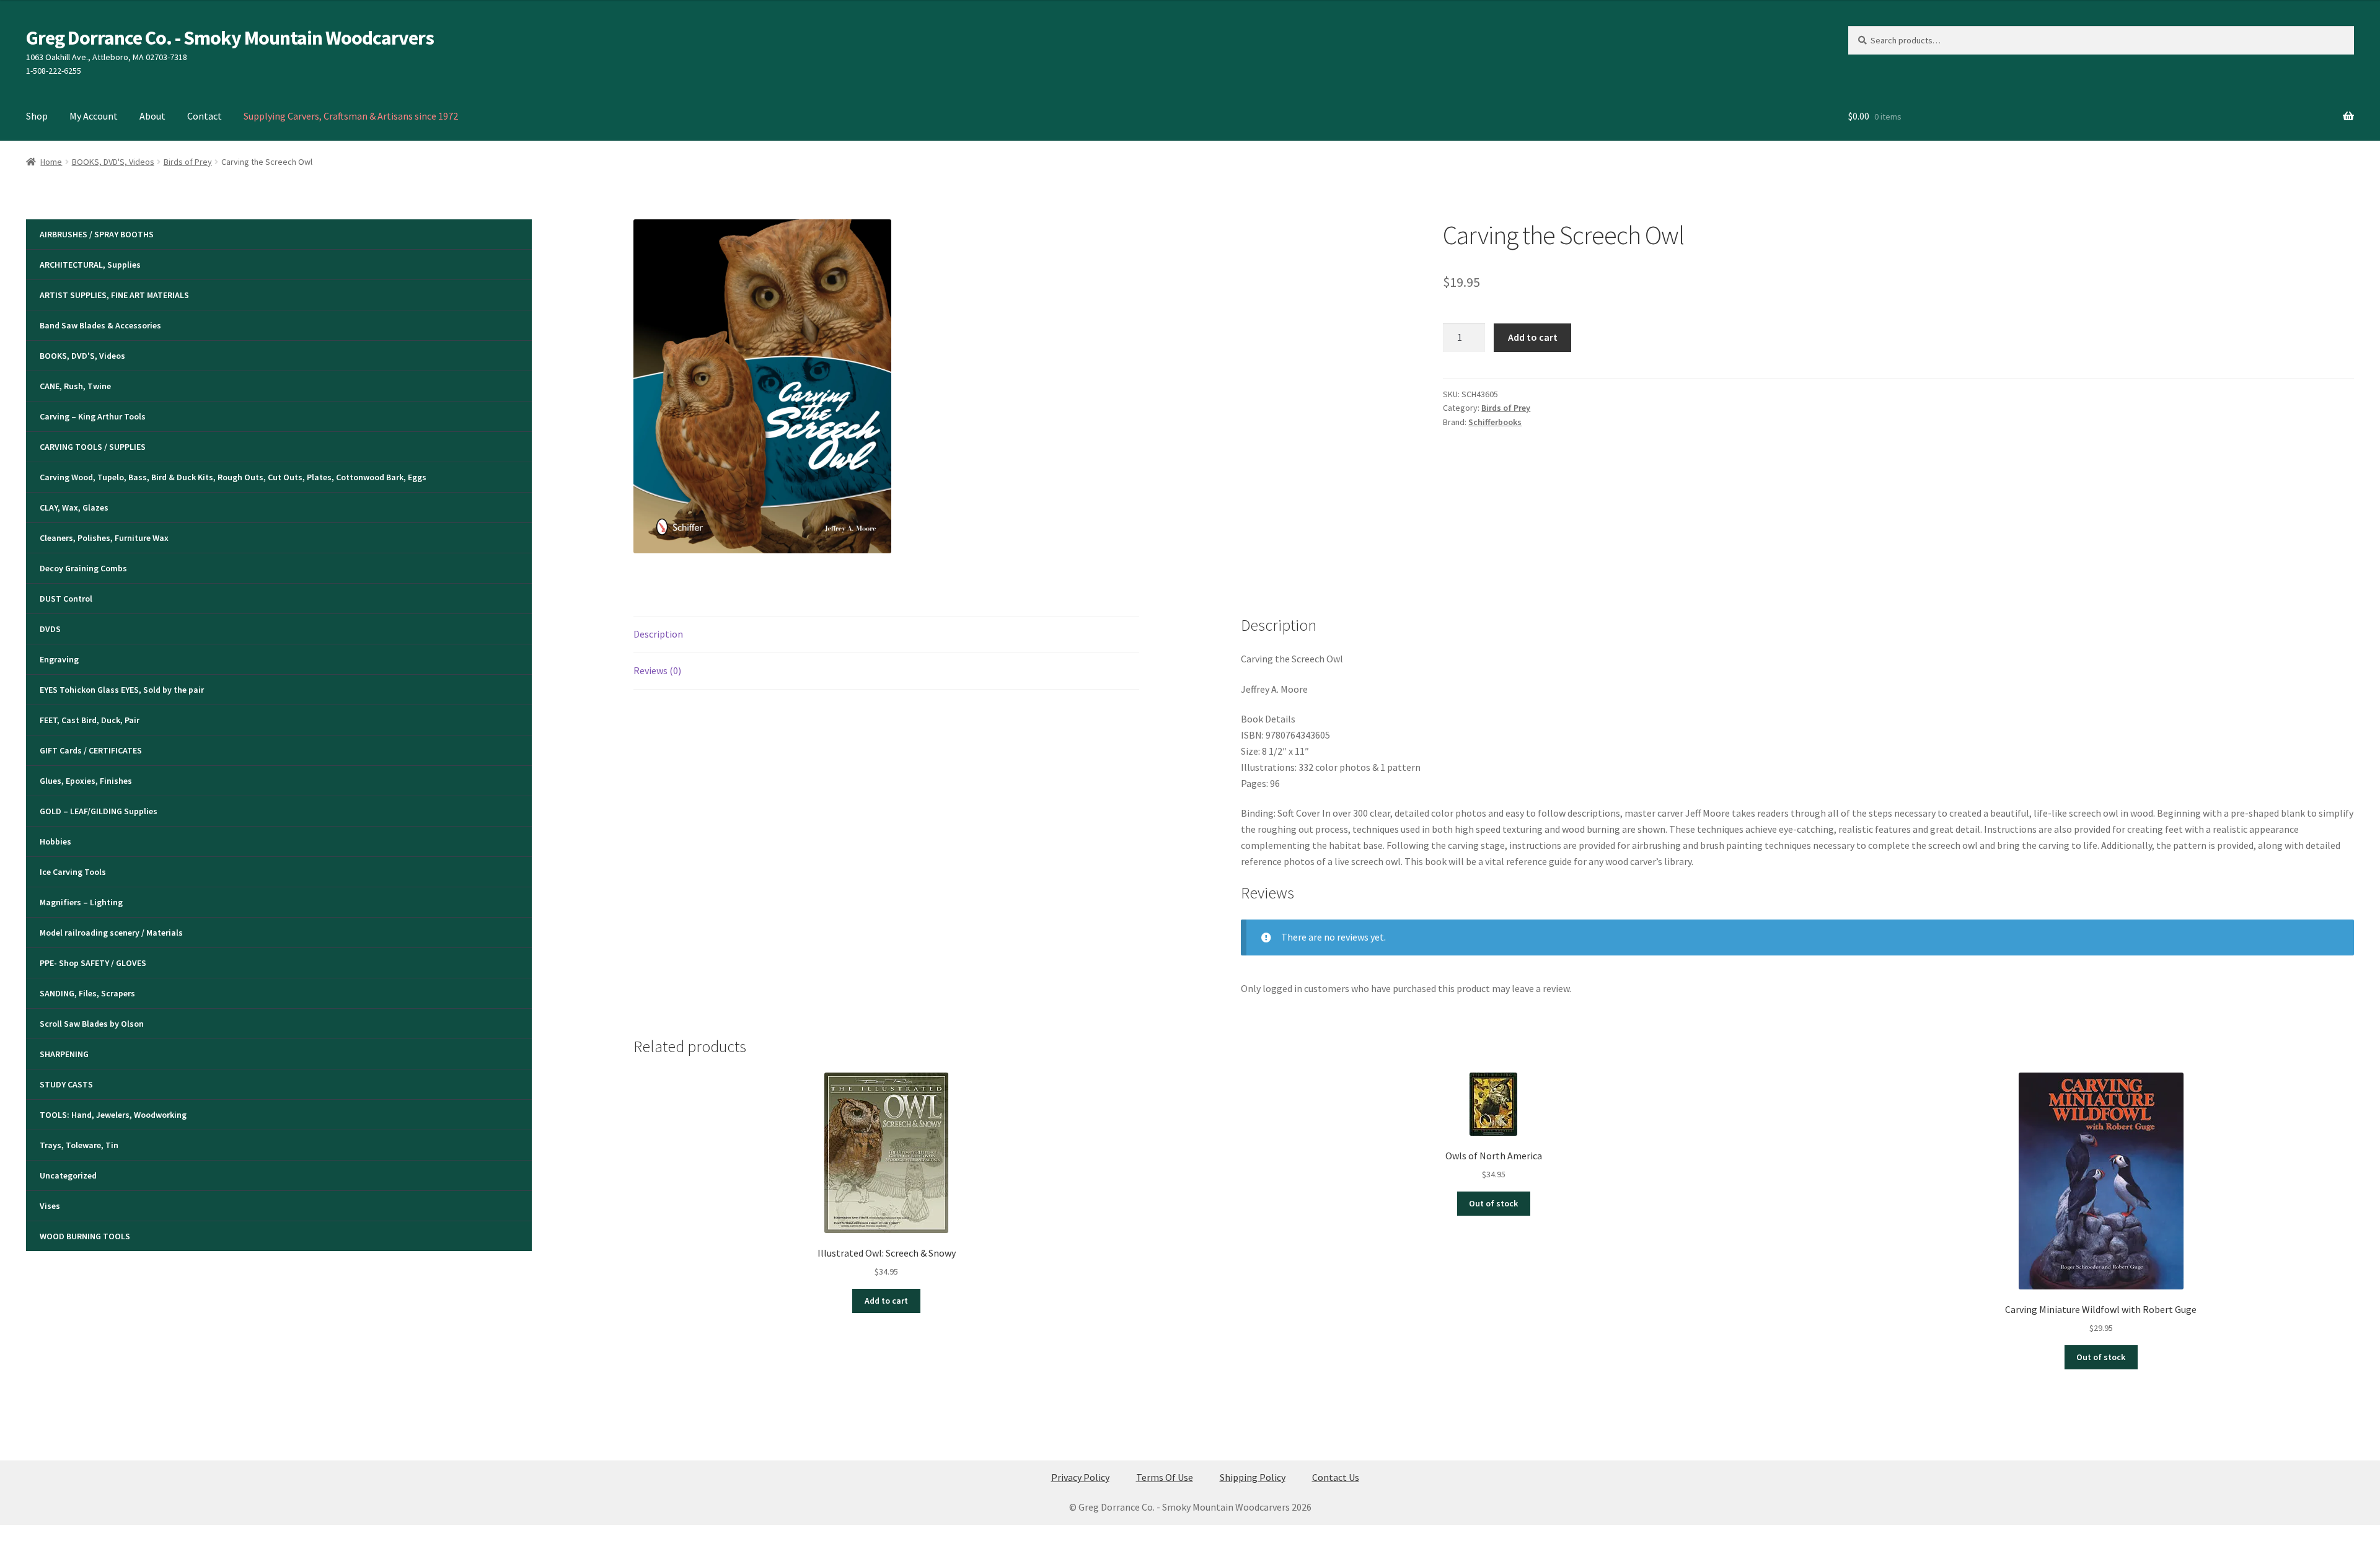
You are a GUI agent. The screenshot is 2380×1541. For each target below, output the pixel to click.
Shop (37, 116)
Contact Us (1336, 1477)
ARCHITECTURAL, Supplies (90, 265)
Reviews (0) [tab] (657, 670)
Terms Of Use (1165, 1477)
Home (51, 162)
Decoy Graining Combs (83, 568)
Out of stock (1493, 1203)
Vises (50, 1206)
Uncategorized (68, 1175)
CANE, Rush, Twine (75, 386)
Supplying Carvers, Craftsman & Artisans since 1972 (351, 116)
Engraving (59, 659)
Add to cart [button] (886, 1301)
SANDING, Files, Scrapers (87, 993)
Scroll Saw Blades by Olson (92, 1024)
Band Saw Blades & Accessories (100, 325)
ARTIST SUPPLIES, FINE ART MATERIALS (114, 295)
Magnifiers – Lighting (81, 902)
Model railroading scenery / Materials (111, 933)
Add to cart (1533, 337)
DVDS (50, 629)
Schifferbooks (1495, 422)
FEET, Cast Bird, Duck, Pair (90, 720)
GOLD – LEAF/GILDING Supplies (99, 811)
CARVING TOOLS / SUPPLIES (93, 447)
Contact (205, 116)
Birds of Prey (188, 162)
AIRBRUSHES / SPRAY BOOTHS (97, 234)
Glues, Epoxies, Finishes (86, 781)
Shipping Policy (1253, 1477)
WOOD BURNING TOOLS (85, 1236)
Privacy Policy (1080, 1477)
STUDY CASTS (66, 1084)
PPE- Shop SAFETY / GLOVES (93, 963)
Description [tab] (658, 634)
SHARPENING (64, 1054)
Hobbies (55, 841)
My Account (94, 116)
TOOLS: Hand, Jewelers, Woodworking (113, 1115)
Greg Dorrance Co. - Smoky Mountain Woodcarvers (230, 38)
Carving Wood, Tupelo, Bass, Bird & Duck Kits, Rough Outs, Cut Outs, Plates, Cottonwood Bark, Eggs (233, 477)
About (152, 116)
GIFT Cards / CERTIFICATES (91, 750)
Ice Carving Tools (73, 872)
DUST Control (66, 599)
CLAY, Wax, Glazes (74, 507)
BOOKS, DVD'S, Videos (113, 162)
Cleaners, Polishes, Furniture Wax (104, 538)
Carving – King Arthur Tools (93, 416)
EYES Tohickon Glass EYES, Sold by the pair (122, 690)
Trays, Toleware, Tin (79, 1145)
